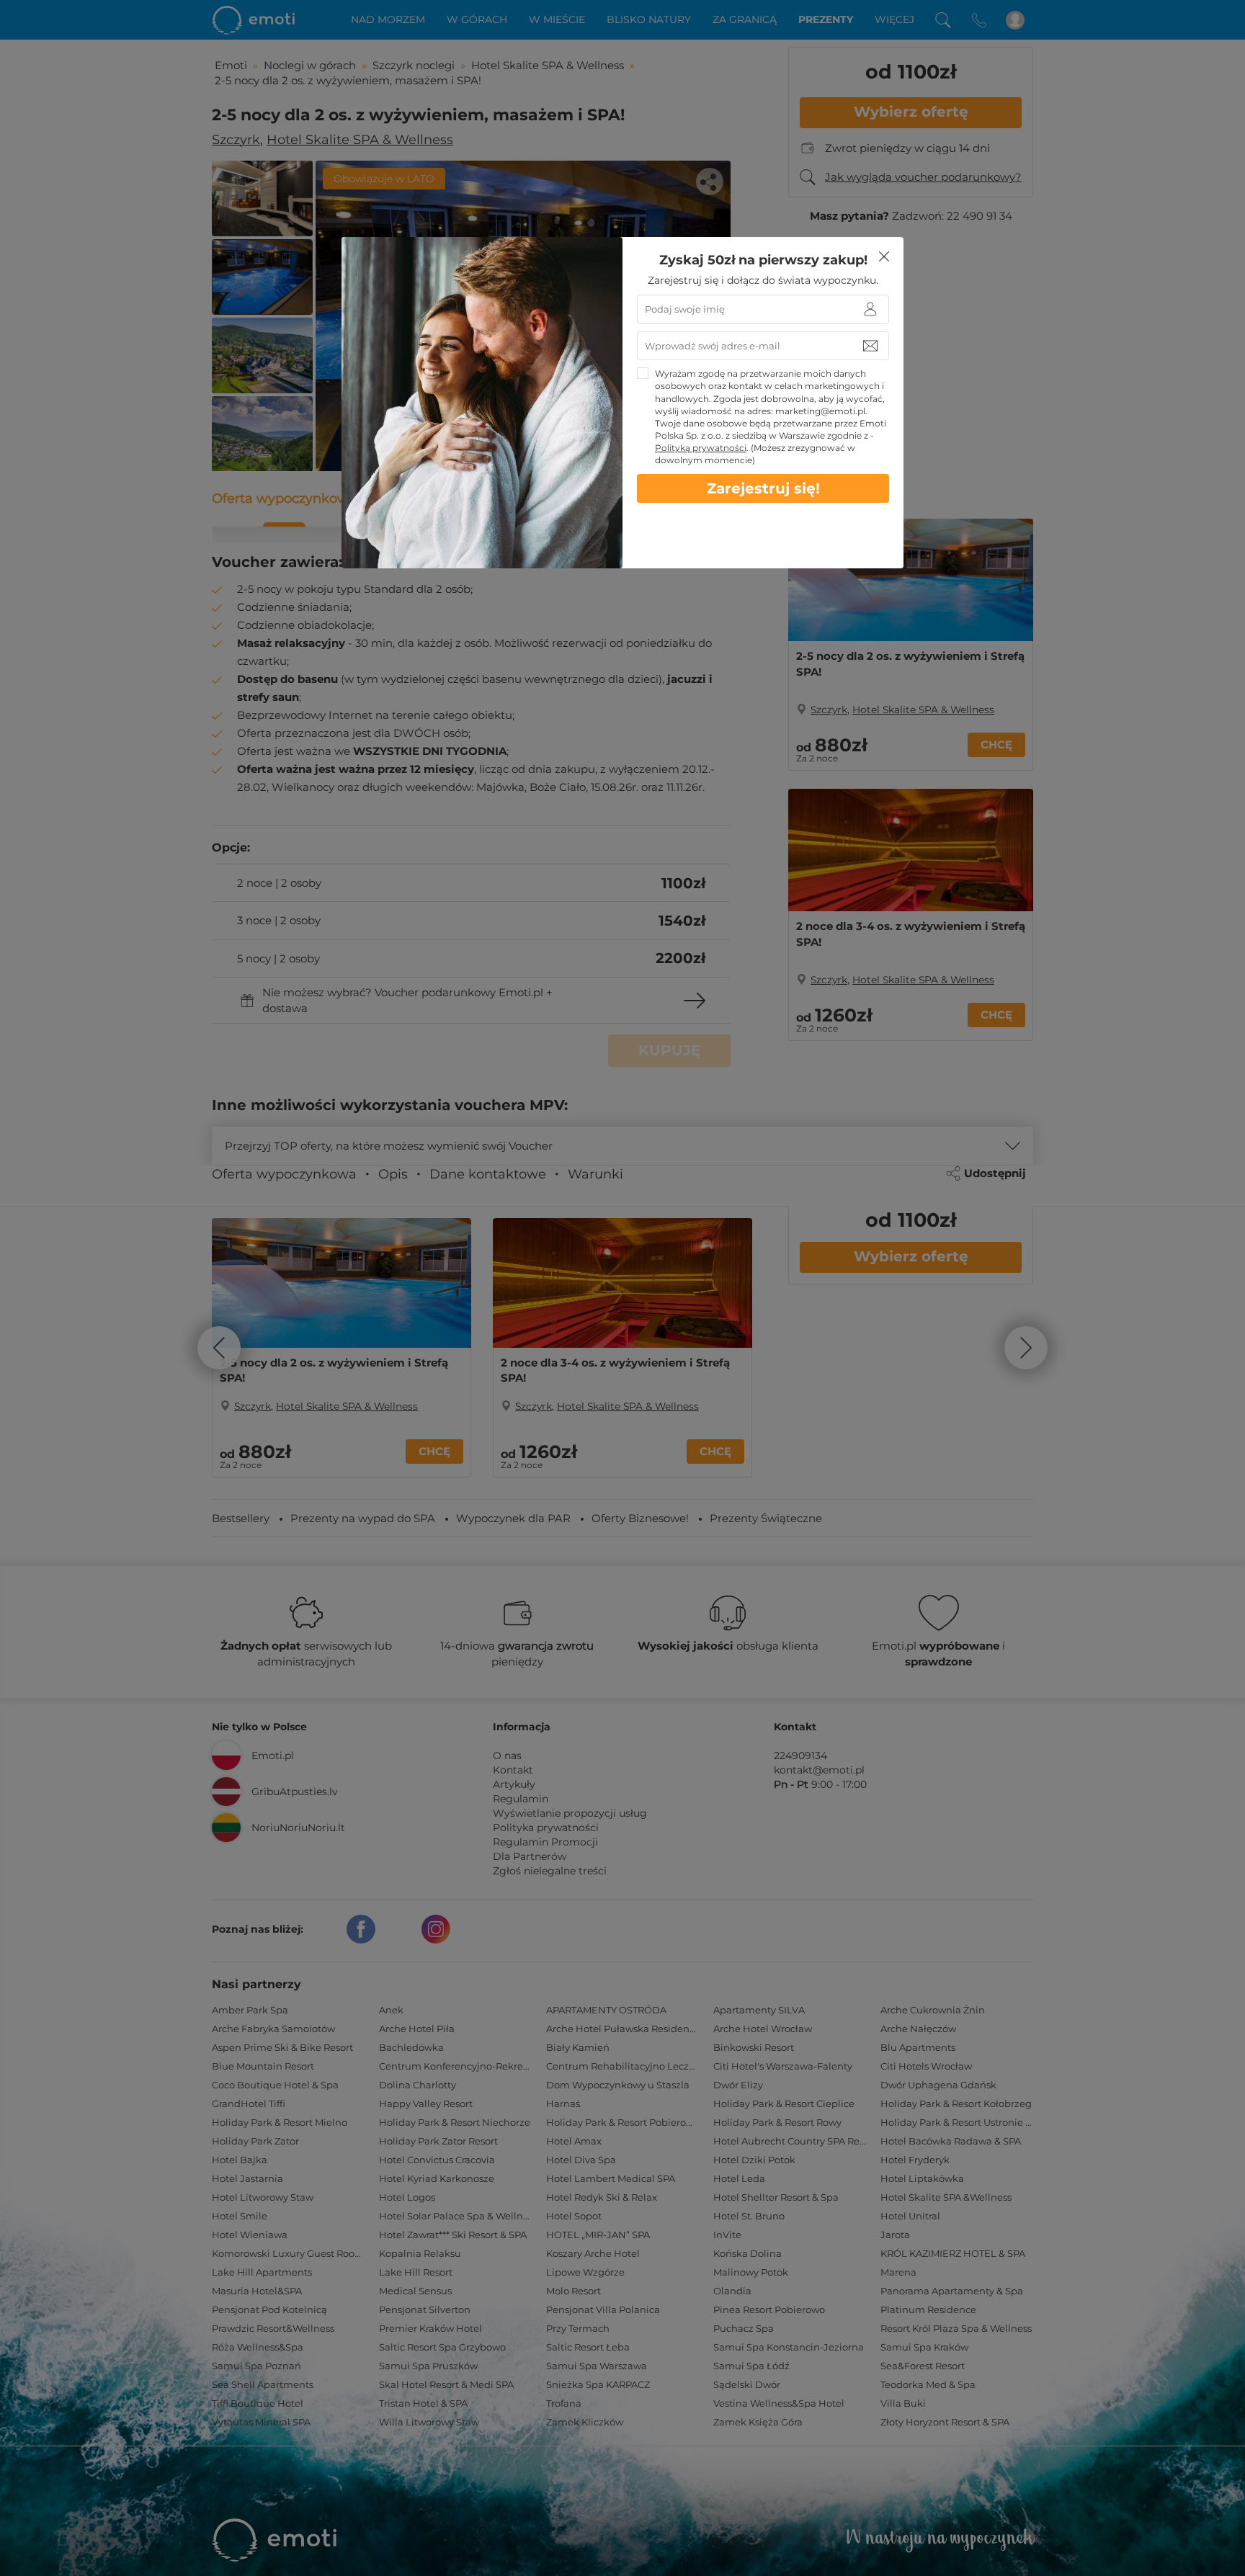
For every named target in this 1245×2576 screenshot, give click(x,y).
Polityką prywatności (701, 448)
